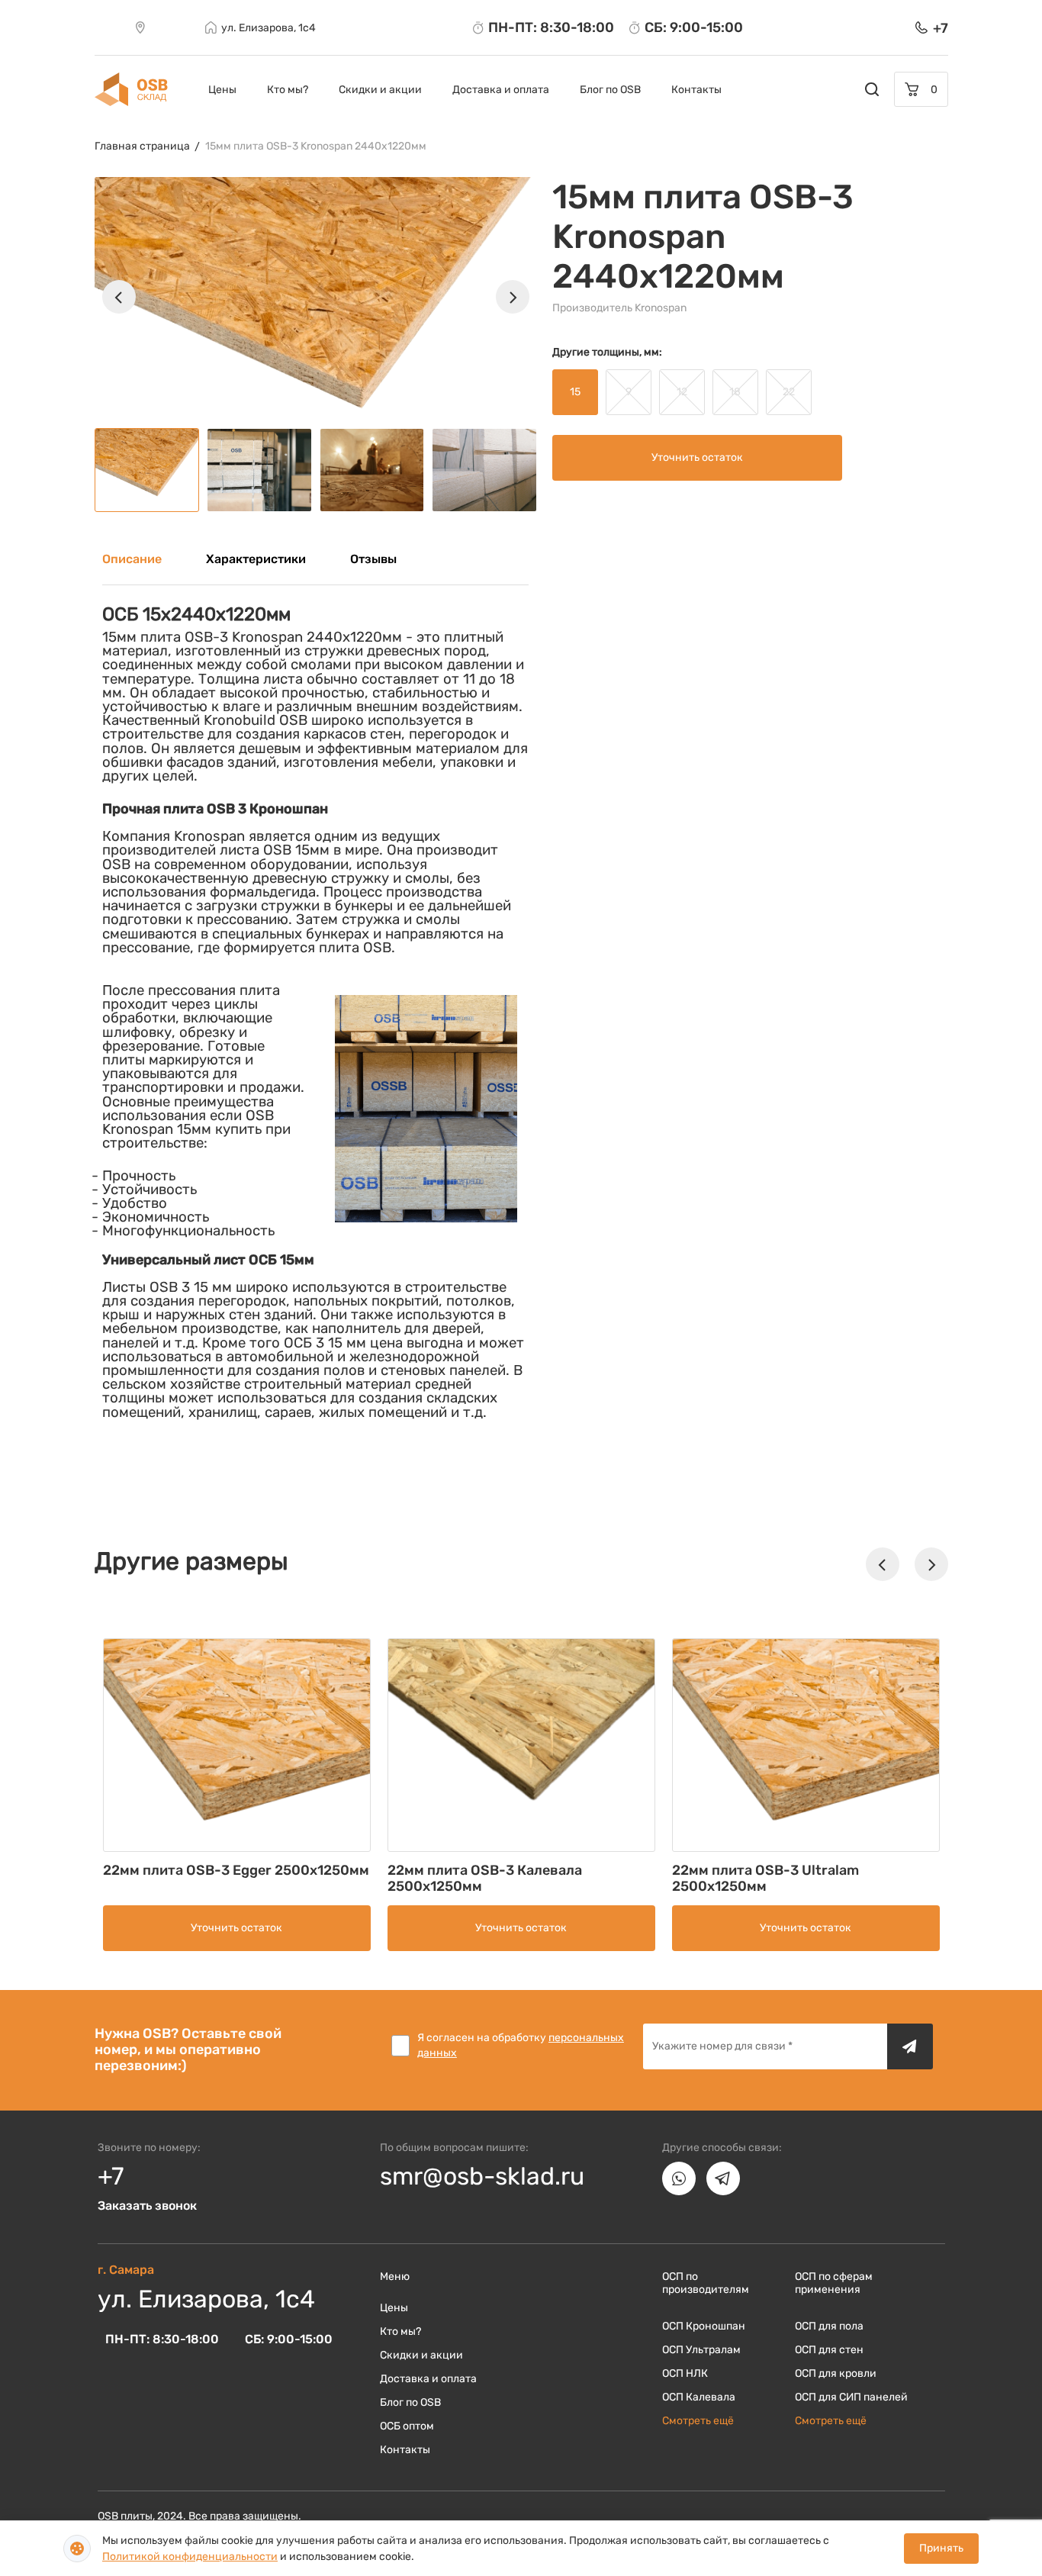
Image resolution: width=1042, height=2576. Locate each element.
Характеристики (256, 559)
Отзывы (373, 559)
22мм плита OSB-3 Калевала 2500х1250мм (485, 1878)
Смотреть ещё (698, 2421)
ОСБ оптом (407, 2426)
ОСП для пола (829, 2326)
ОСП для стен (829, 2350)
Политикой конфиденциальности (190, 2557)
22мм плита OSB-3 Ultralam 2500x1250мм (765, 1878)
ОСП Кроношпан (704, 2326)
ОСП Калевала (699, 2397)
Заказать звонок (147, 2206)
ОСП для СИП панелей (851, 2397)
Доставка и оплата (501, 90)
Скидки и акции (380, 90)
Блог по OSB (610, 90)
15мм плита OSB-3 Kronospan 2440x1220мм (316, 146)
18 (735, 392)
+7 (111, 2176)
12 (682, 392)
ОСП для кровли (836, 2373)
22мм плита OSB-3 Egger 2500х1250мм (236, 1870)
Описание (132, 559)
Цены (222, 90)
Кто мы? (288, 90)
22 (789, 392)
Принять (941, 2548)
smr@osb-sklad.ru (482, 2176)
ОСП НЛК (685, 2373)
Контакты (696, 90)
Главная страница (142, 146)
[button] (119, 297)
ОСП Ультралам (701, 2350)
